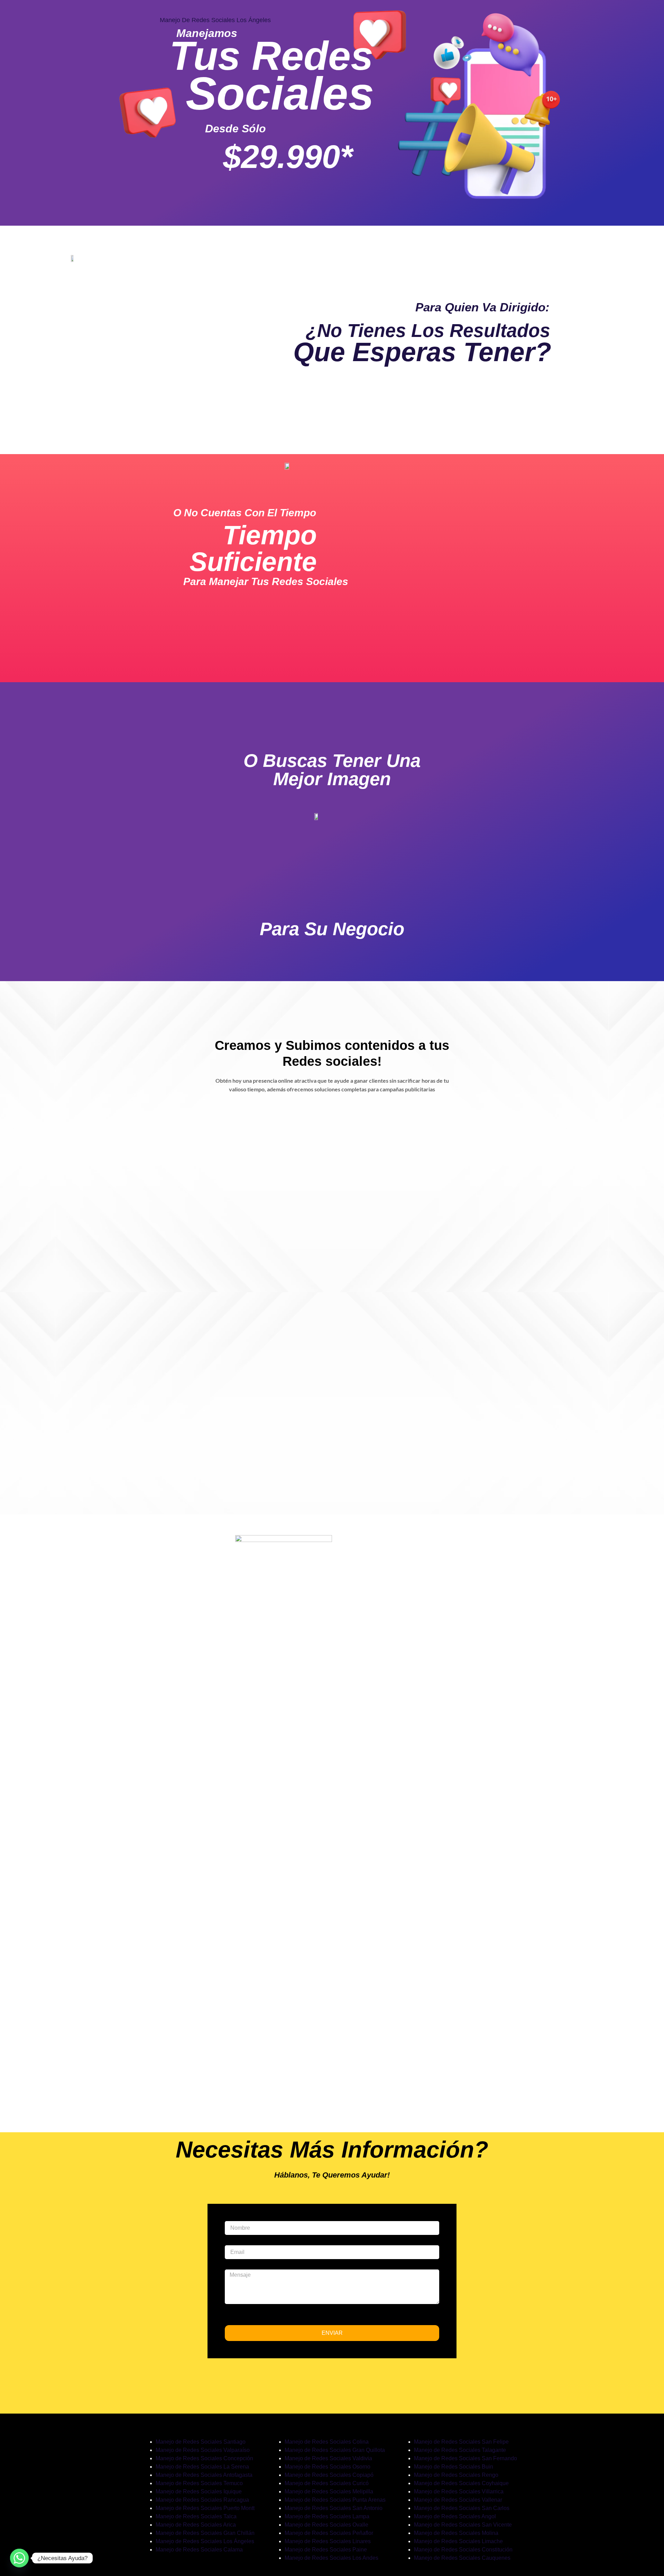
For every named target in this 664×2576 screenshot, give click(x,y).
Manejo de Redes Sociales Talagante (460, 2450)
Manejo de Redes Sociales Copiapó (329, 2475)
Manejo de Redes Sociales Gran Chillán (205, 2533)
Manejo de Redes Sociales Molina (456, 2533)
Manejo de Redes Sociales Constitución (463, 2550)
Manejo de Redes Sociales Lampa (327, 2516)
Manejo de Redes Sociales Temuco (199, 2483)
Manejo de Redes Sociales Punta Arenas (335, 2500)
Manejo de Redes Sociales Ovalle (326, 2525)
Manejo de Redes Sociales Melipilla (329, 2492)
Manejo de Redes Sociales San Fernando (465, 2458)
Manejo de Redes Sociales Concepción (204, 2458)
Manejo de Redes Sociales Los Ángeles (205, 2541)
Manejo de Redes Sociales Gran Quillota (335, 2450)
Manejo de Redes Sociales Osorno (328, 2467)
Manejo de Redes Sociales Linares (328, 2541)
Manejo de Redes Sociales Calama (199, 2550)
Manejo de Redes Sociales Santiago (201, 2442)
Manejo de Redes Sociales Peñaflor (329, 2533)
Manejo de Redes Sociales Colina (327, 2442)
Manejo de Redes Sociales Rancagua (202, 2500)
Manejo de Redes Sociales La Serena (202, 2467)
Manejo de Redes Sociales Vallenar (458, 2500)
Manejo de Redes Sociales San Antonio (334, 2508)
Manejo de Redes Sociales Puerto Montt (205, 2508)
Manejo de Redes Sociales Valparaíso (203, 2450)
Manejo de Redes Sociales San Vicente (463, 2525)
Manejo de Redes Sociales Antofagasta (204, 2475)
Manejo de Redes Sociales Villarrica (459, 2492)
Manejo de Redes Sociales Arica (196, 2525)
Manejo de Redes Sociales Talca (196, 2516)
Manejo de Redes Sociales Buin (454, 2467)
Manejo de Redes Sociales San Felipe (461, 2442)
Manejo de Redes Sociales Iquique (199, 2492)
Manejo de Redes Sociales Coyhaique (461, 2483)
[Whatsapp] (19, 2558)
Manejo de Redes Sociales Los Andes (331, 2558)
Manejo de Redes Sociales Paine (326, 2550)
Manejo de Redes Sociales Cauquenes (462, 2558)
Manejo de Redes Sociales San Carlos (462, 2508)
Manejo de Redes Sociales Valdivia (328, 2458)
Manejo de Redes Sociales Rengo (456, 2475)
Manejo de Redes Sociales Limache (458, 2541)
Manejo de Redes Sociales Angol (455, 2516)
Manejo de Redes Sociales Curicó (327, 2483)
